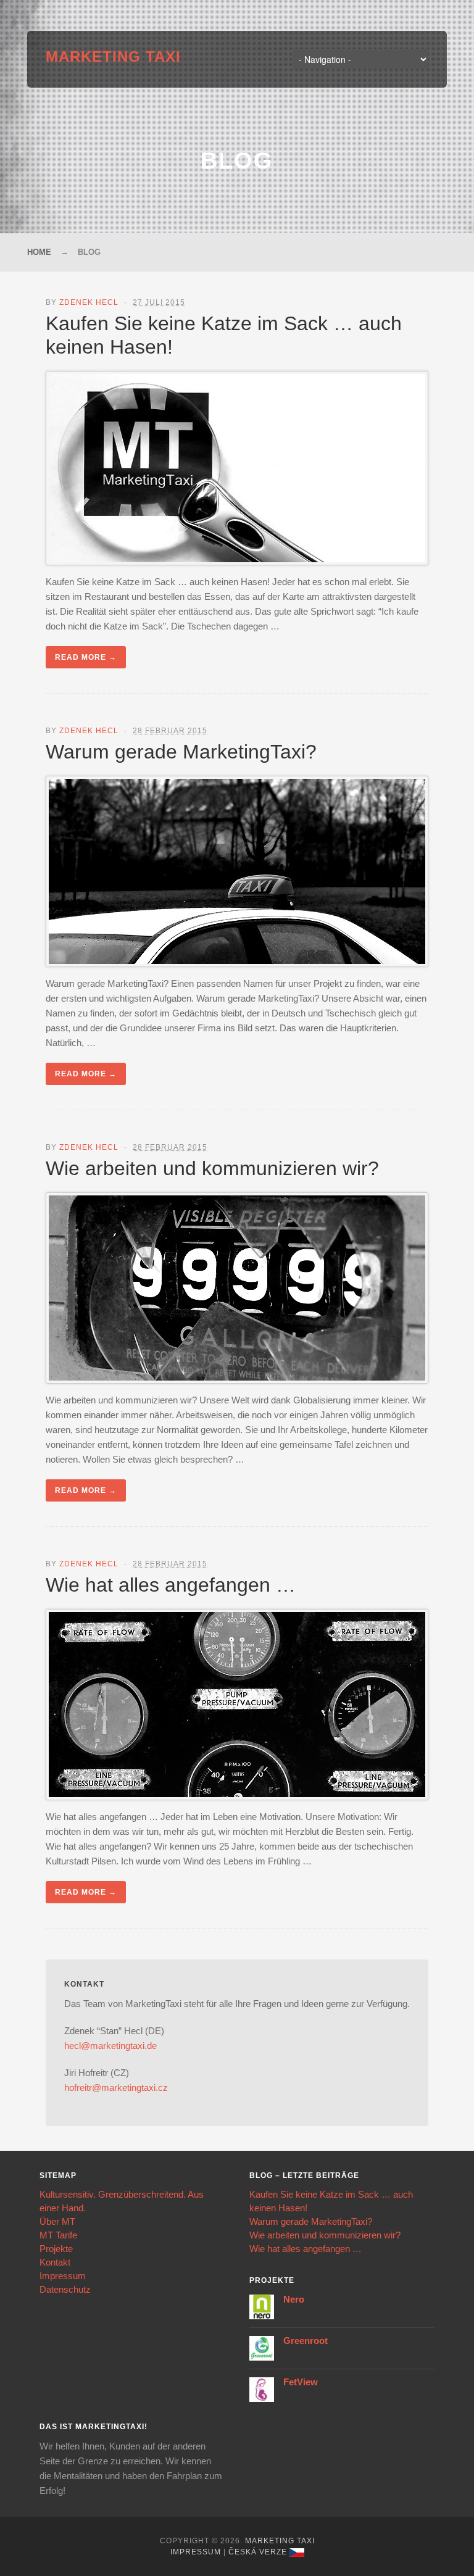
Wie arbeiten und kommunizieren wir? (212, 1168)
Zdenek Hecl (89, 302)
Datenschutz (65, 2289)
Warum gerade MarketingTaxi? (181, 752)
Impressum (63, 2276)
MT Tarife (58, 2235)
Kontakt (55, 2262)
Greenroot (306, 2341)
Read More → (86, 657)
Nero (294, 2299)
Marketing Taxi (113, 56)
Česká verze (258, 2552)
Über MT (57, 2221)
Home (39, 252)
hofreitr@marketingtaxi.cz (116, 2088)
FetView (301, 2382)
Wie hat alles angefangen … (171, 1585)
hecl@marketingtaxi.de (110, 2046)
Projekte (56, 2249)
